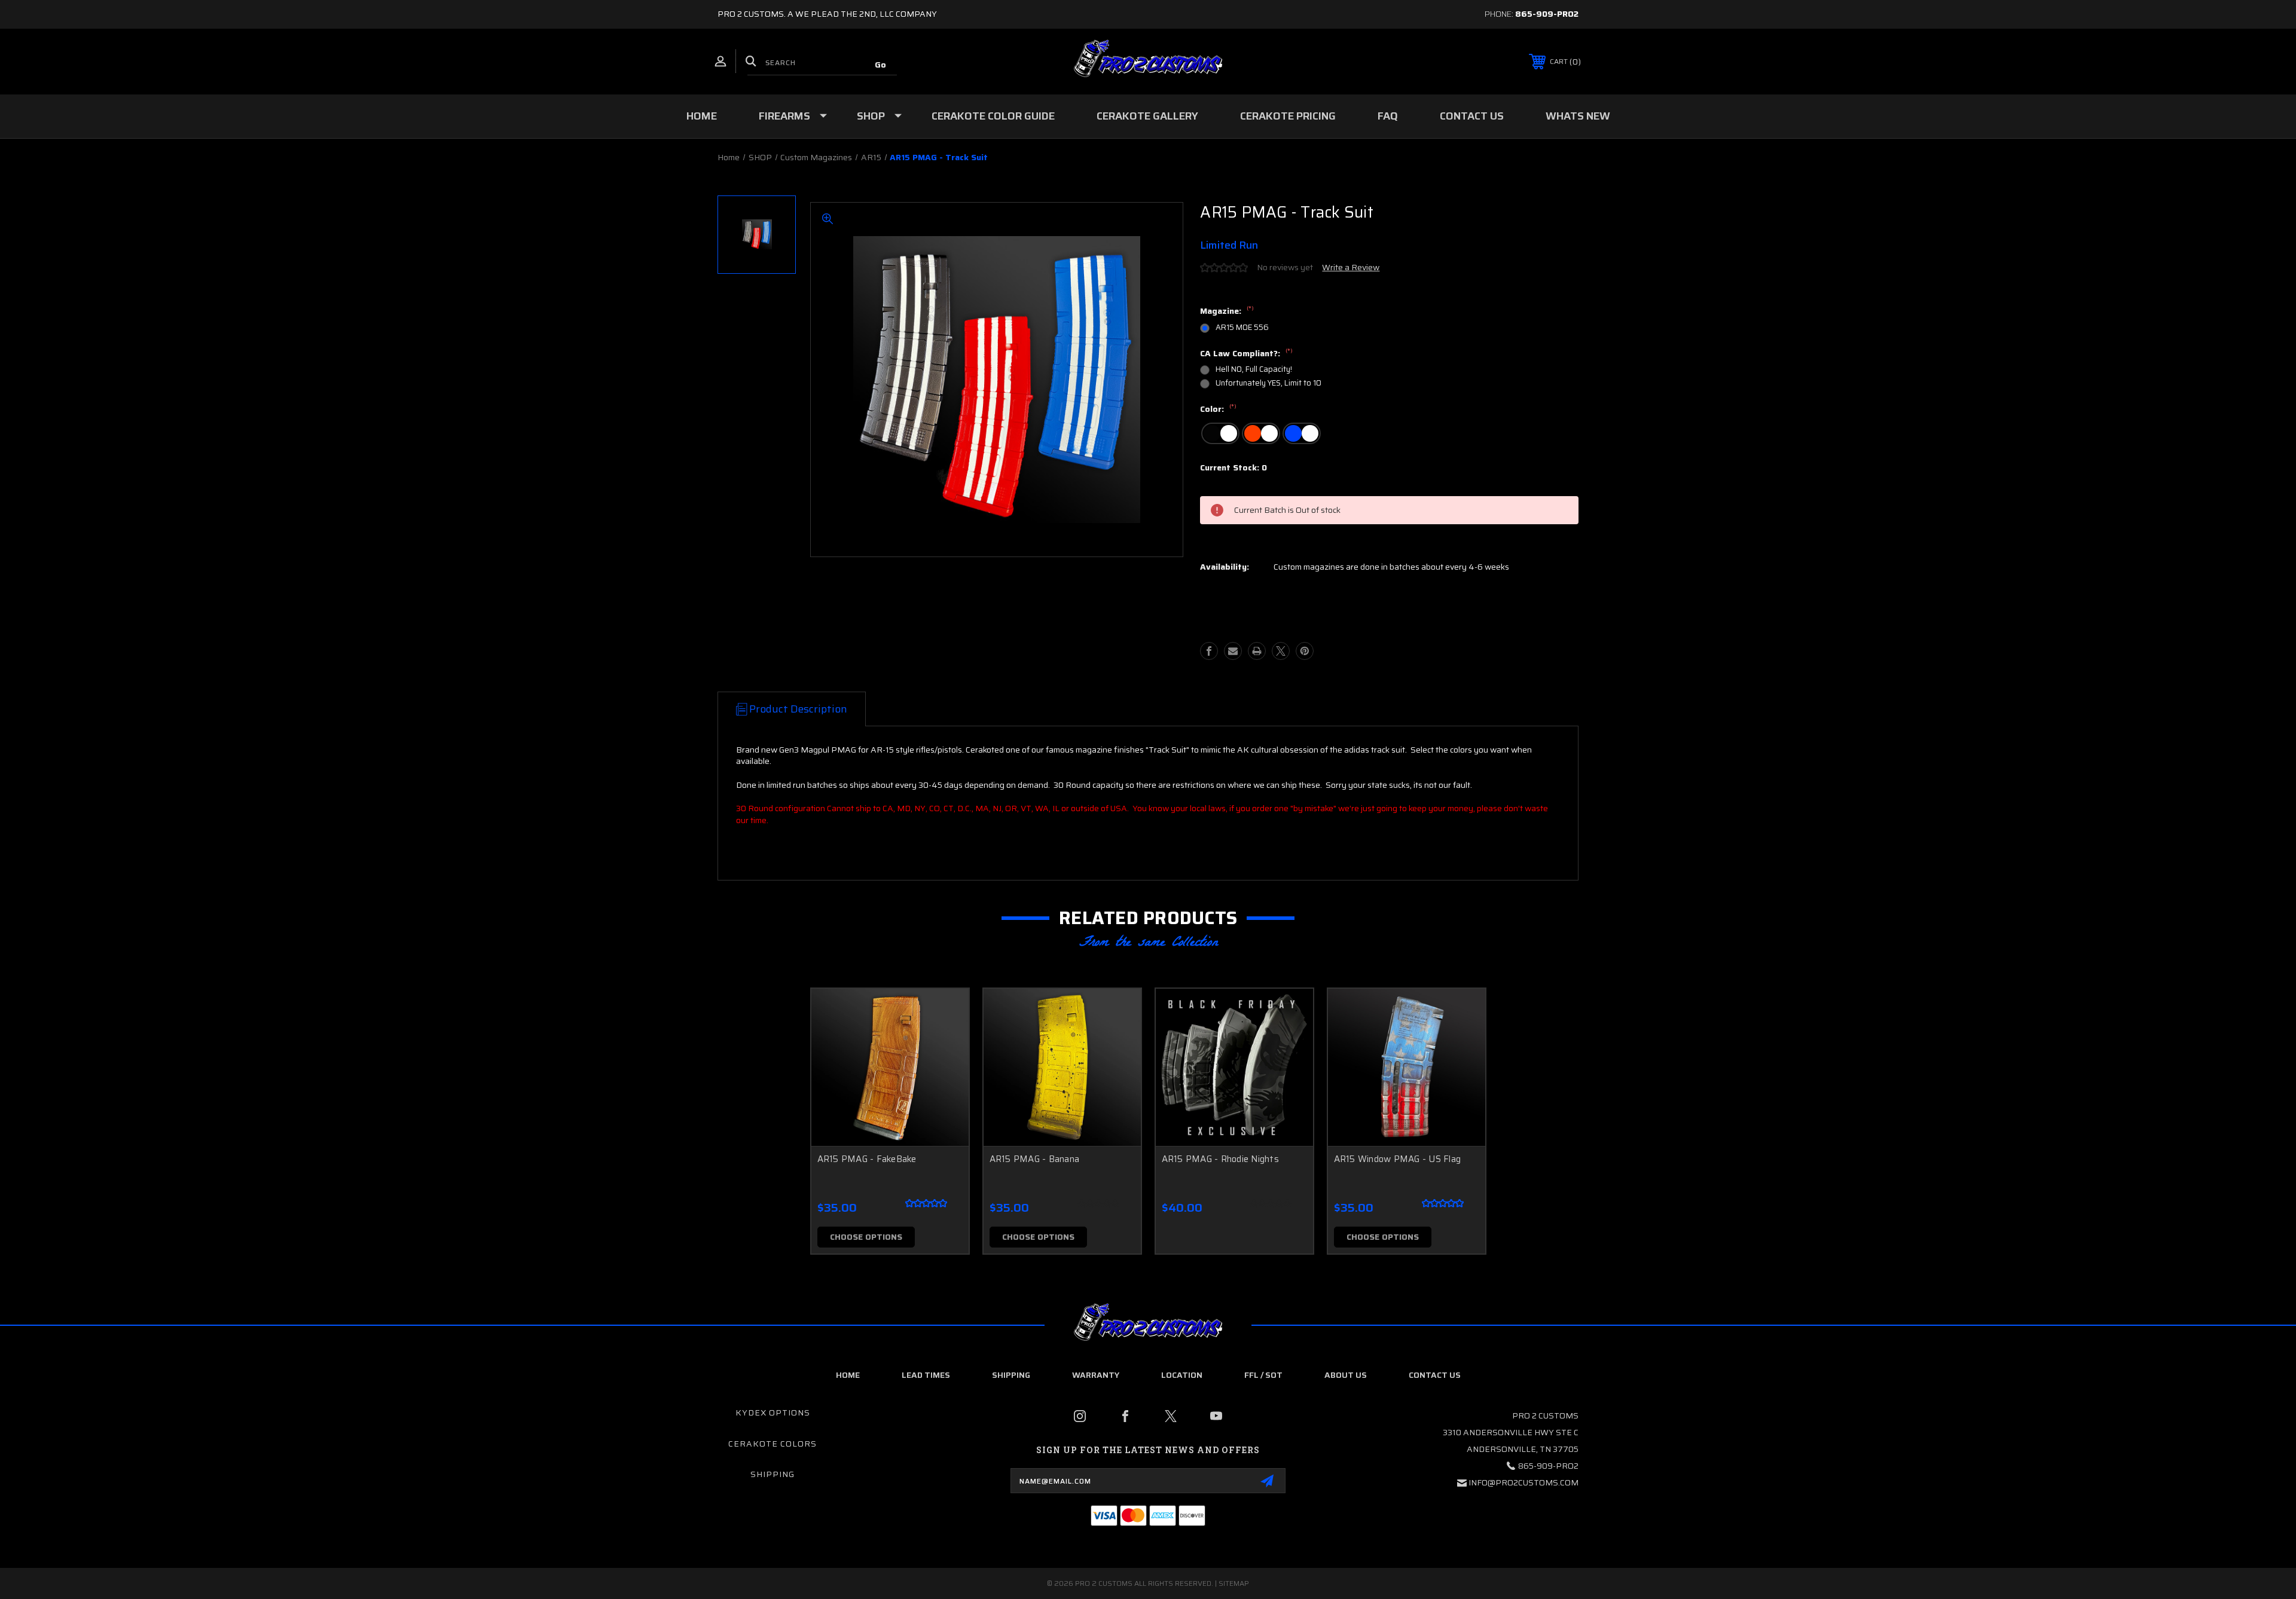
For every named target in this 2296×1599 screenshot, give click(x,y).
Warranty (1096, 1375)
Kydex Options (773, 1412)
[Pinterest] (1305, 651)
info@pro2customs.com (1523, 1482)
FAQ (1388, 116)
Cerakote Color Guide (993, 116)
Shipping (1011, 1375)
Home (702, 116)
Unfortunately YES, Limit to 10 (1268, 383)
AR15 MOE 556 (1242, 327)
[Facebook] (1209, 651)
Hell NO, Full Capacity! (1254, 369)
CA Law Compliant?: (1246, 354)
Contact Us (1472, 116)
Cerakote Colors (773, 1444)
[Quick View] (945, 1013)
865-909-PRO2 (1547, 14)
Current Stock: (1234, 468)
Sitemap (1234, 1583)
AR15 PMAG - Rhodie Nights (1220, 1159)
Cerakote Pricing (1288, 116)
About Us (1346, 1375)
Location (1182, 1375)
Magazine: (1227, 311)
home (848, 1375)
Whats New (1578, 116)
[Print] (1257, 651)
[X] (1281, 651)
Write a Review (1351, 267)
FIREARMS (784, 116)
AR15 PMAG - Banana (1035, 1159)
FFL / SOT (1263, 1375)
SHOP (871, 116)
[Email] (1233, 651)
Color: (1218, 409)
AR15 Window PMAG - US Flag (1398, 1159)
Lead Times (926, 1375)
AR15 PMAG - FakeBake (867, 1159)
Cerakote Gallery (1147, 116)
